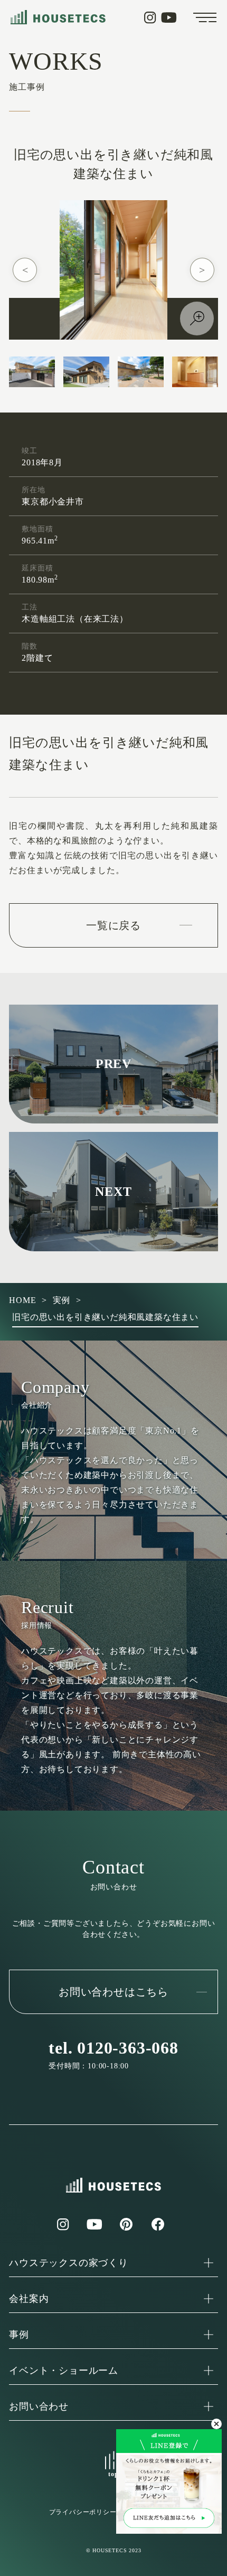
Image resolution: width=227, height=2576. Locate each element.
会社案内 (29, 2299)
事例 (19, 2335)
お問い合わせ (39, 2406)
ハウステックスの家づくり (69, 2263)
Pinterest (126, 2224)
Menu (205, 17)
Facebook (158, 2224)
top (113, 2474)
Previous (25, 270)
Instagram (150, 17)
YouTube (169, 17)
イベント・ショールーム (64, 2371)
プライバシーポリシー (83, 2512)
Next (202, 270)
